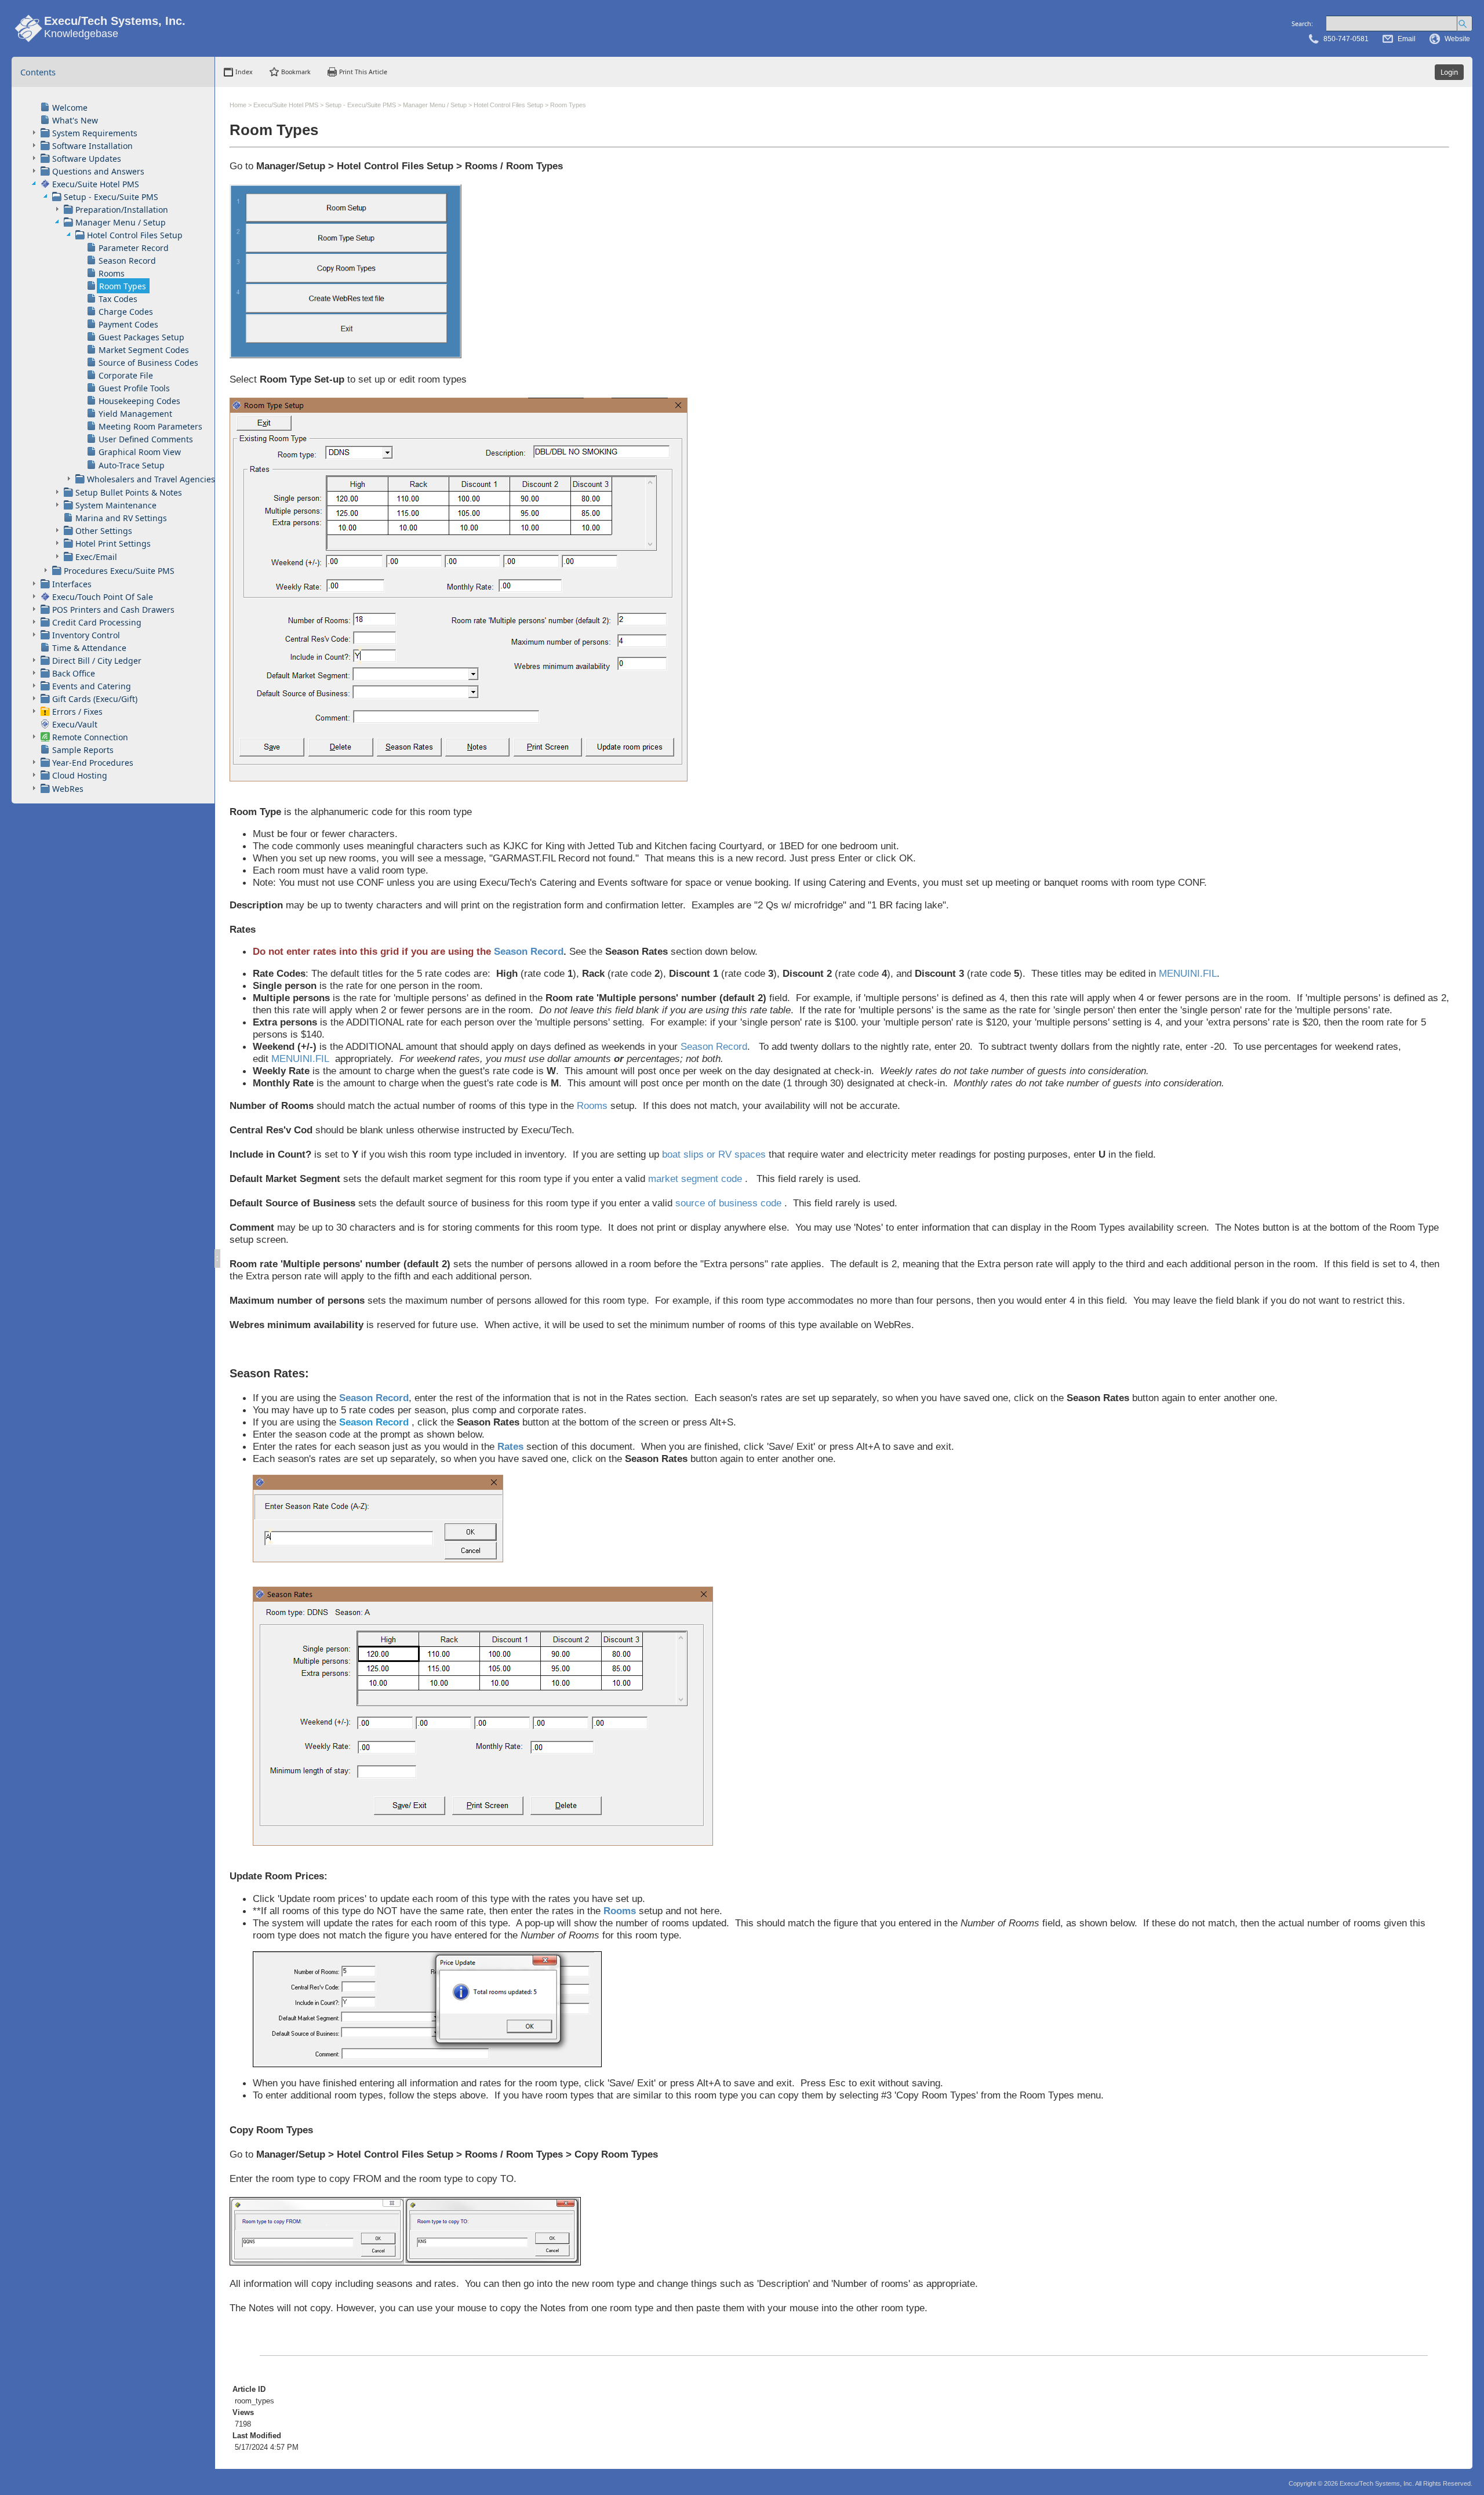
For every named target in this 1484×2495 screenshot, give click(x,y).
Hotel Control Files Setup (135, 235)
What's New (75, 120)
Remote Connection (90, 737)
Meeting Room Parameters (150, 426)
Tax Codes (118, 299)
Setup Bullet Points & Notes (129, 492)
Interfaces (72, 584)
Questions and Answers (98, 171)
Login (1449, 72)
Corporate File (126, 375)
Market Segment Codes (144, 350)
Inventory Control (86, 635)
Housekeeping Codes (139, 401)
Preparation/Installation (122, 210)
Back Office (74, 673)
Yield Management (135, 414)
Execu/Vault (75, 724)
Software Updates (87, 159)
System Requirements (95, 133)
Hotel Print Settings (113, 543)
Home (238, 105)
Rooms (112, 273)
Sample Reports (83, 750)
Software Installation (92, 146)
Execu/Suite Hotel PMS (96, 184)
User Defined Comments (146, 439)
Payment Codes (128, 324)
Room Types (123, 286)
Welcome (70, 108)
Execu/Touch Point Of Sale (103, 597)
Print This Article (363, 72)
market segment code (695, 1179)
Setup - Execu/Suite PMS (111, 197)
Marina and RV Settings (121, 518)
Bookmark (296, 72)
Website (1457, 39)
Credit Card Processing (97, 622)
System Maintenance (116, 505)
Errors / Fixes (77, 712)
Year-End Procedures (93, 763)
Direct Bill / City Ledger (97, 661)
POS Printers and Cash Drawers (113, 610)
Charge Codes (126, 312)
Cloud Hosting (80, 775)
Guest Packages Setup (141, 337)
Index (244, 72)
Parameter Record (134, 248)
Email (1407, 39)
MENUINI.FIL (1188, 973)
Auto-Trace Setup (132, 465)
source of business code (728, 1203)
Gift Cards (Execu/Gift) (95, 699)
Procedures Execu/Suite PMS (119, 571)
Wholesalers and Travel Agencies (151, 479)
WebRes (68, 789)
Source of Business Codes (148, 363)
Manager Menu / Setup (121, 222)
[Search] (1465, 23)
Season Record (127, 261)
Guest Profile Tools (134, 388)
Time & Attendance (89, 648)
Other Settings (104, 531)
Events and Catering (92, 686)
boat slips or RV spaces (712, 1154)
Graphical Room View (140, 452)
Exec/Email (96, 557)
